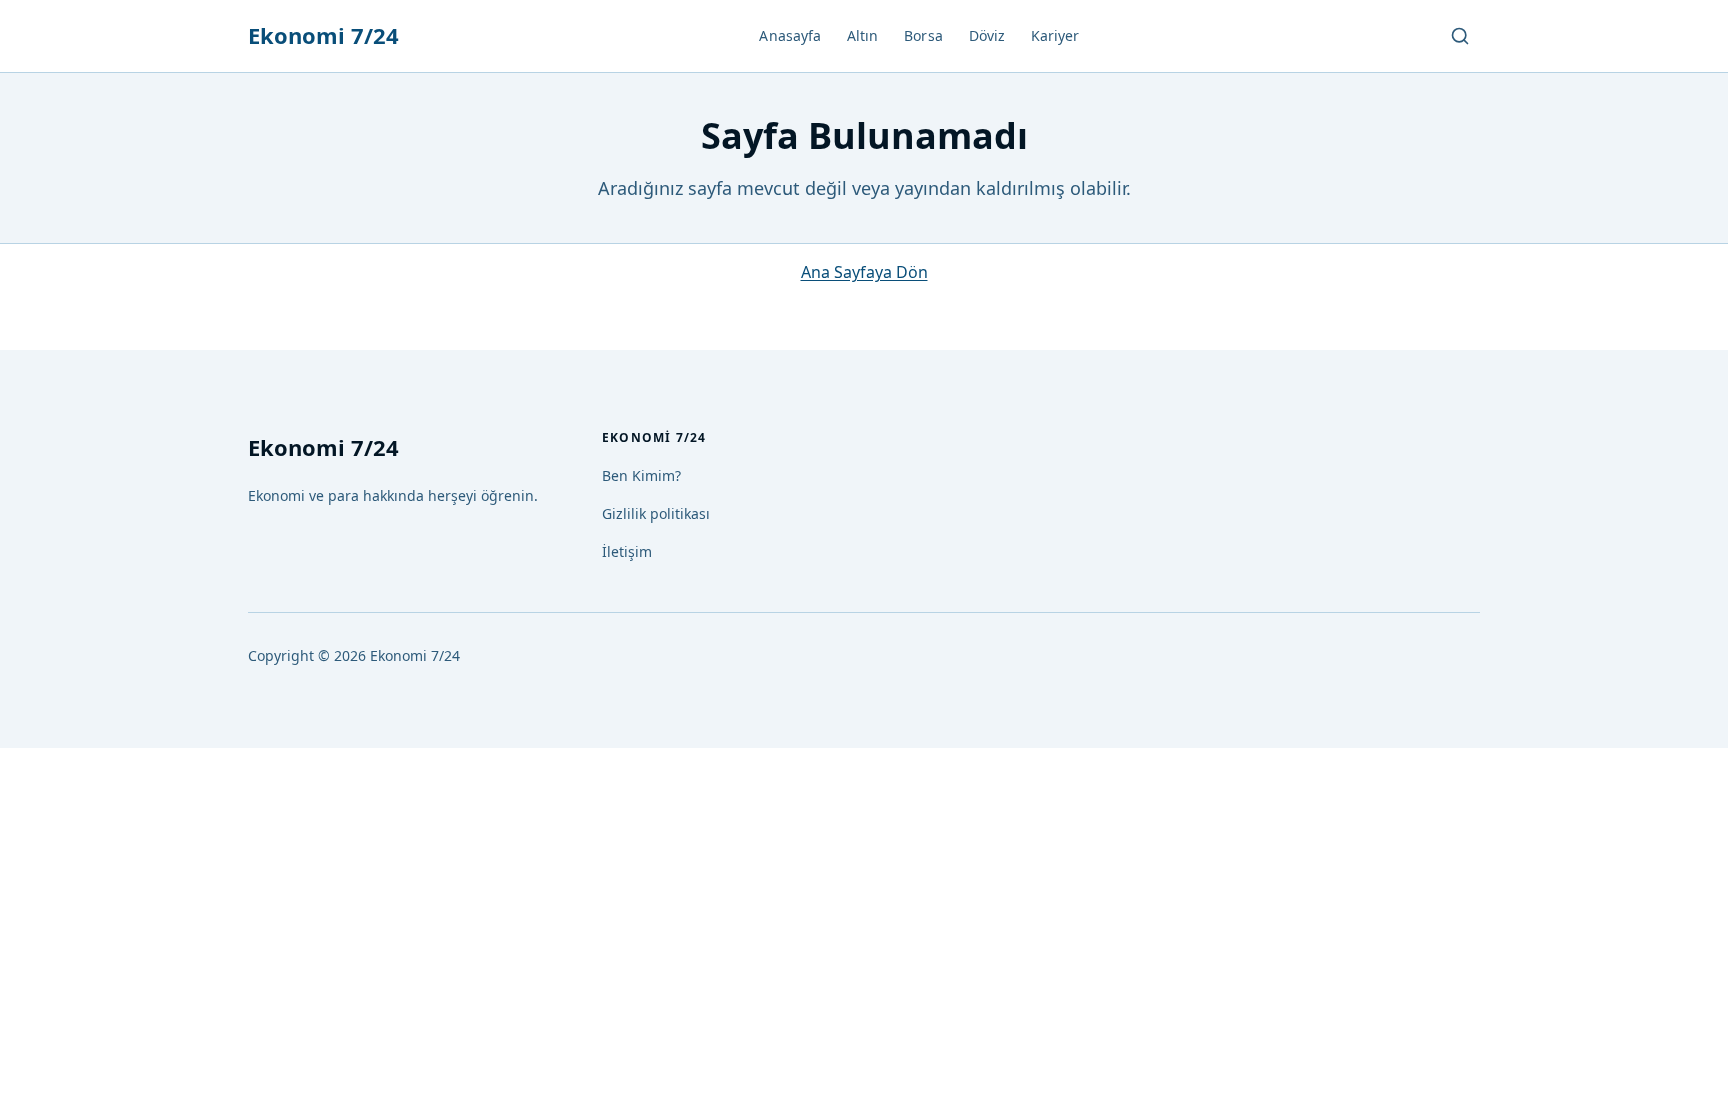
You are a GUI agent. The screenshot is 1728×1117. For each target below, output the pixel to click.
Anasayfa (790, 35)
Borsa (923, 35)
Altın (862, 35)
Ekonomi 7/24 (323, 35)
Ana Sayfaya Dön (864, 272)
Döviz (987, 35)
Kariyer (1055, 35)
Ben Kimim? (641, 475)
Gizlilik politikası (656, 513)
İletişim (627, 551)
